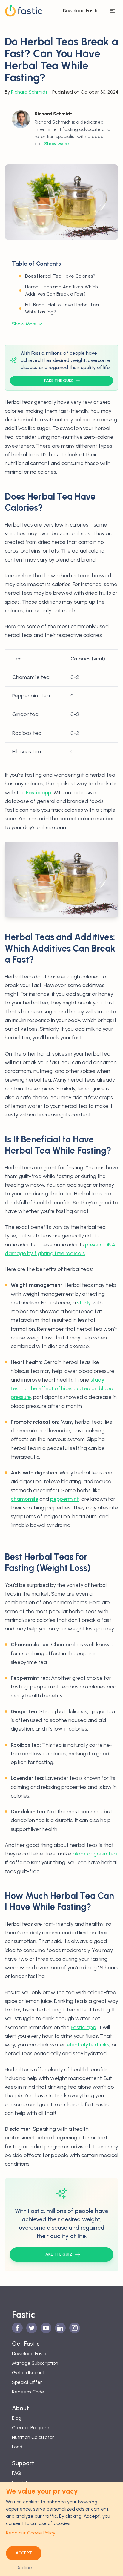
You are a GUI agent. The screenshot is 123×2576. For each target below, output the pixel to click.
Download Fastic (81, 11)
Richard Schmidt (29, 92)
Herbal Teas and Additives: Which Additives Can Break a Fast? (61, 290)
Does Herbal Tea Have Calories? (60, 276)
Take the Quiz (58, 381)
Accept (24, 2553)
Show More (57, 144)
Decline (24, 2567)
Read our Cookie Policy (31, 2533)
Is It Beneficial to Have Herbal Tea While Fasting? (62, 308)
